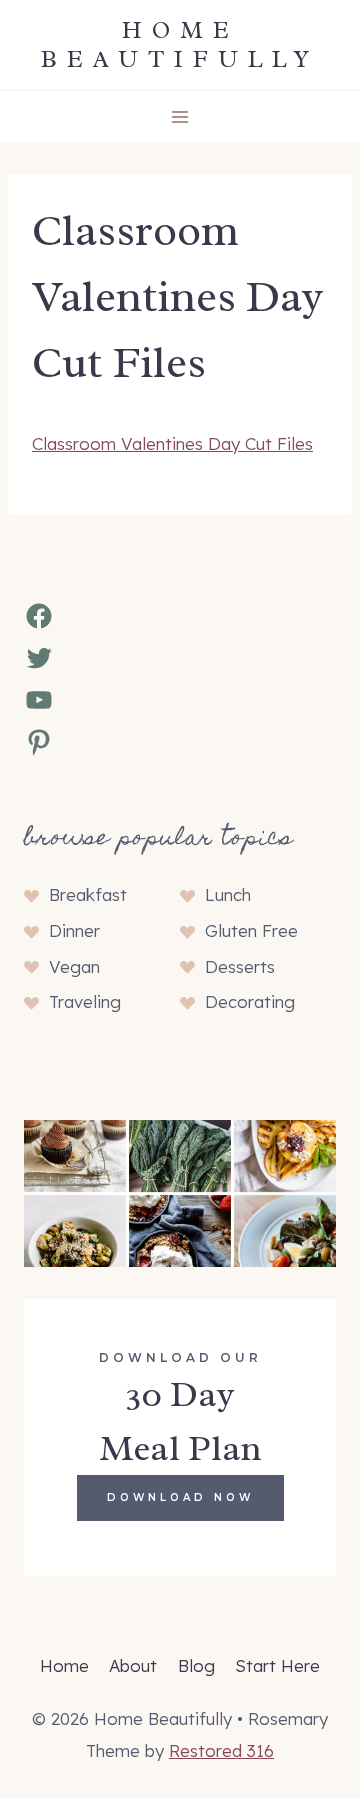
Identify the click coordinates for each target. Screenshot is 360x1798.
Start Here (277, 1665)
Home (64, 1665)
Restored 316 (221, 1750)
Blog (196, 1665)
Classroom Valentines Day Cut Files (172, 443)
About (133, 1665)
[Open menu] (180, 116)
